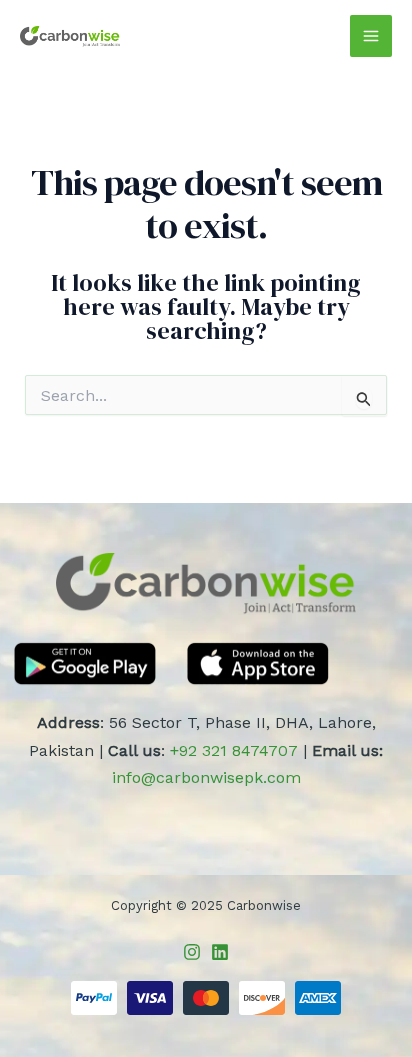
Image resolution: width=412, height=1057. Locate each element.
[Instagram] (192, 952)
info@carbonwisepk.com (206, 777)
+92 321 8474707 (234, 750)
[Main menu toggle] (371, 36)
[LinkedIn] (220, 952)
